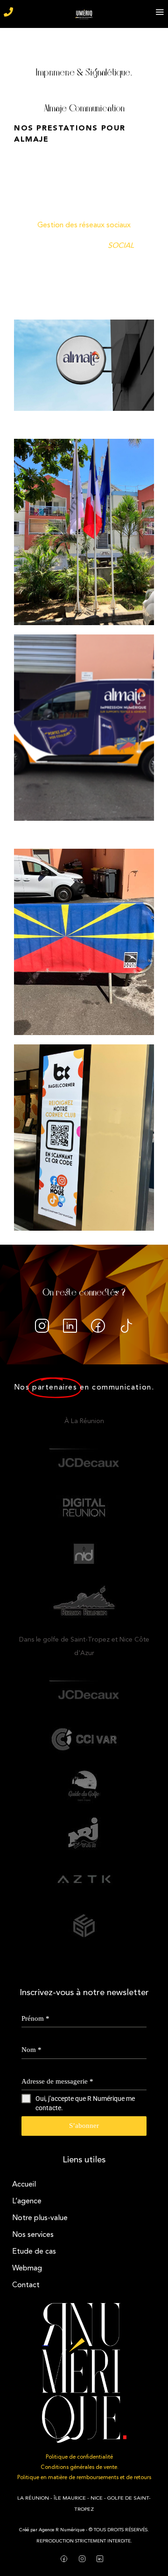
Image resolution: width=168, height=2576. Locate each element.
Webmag (27, 2269)
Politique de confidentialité (79, 2457)
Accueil (24, 2185)
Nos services (33, 2235)
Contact (26, 2285)
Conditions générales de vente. (80, 2467)
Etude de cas (34, 2252)
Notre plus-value (40, 2218)
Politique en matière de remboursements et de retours (84, 2478)
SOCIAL (121, 246)
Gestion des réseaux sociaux (84, 225)
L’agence (27, 2201)
